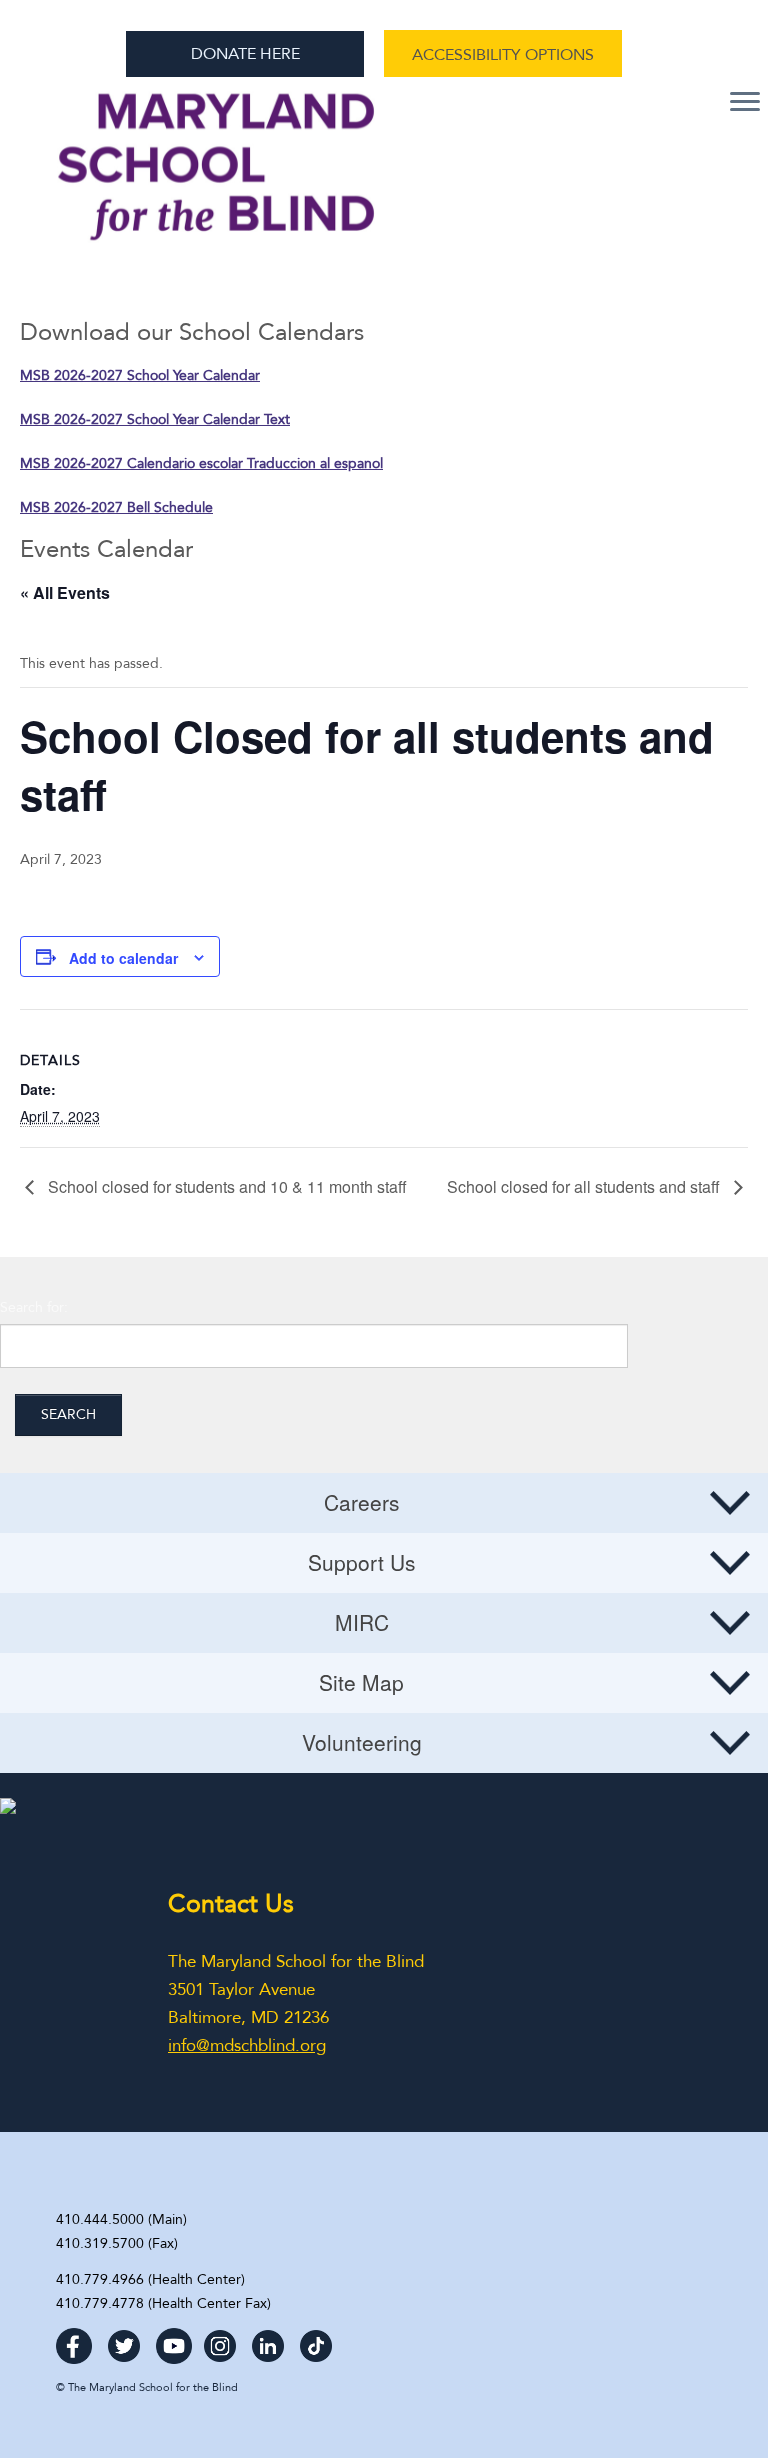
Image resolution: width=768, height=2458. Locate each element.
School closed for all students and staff (585, 1187)
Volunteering (362, 1742)
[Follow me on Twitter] (124, 2339)
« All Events (65, 592)
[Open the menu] (745, 103)
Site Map (361, 1682)
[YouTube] (174, 2339)
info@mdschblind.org (247, 2045)
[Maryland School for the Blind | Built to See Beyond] (217, 177)
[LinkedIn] (268, 2339)
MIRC (362, 1622)
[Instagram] (220, 2339)
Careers (362, 1502)
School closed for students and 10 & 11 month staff (225, 1187)
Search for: (34, 1307)
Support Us (362, 1562)
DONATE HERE (245, 54)
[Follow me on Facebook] (74, 2339)
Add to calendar (123, 958)
